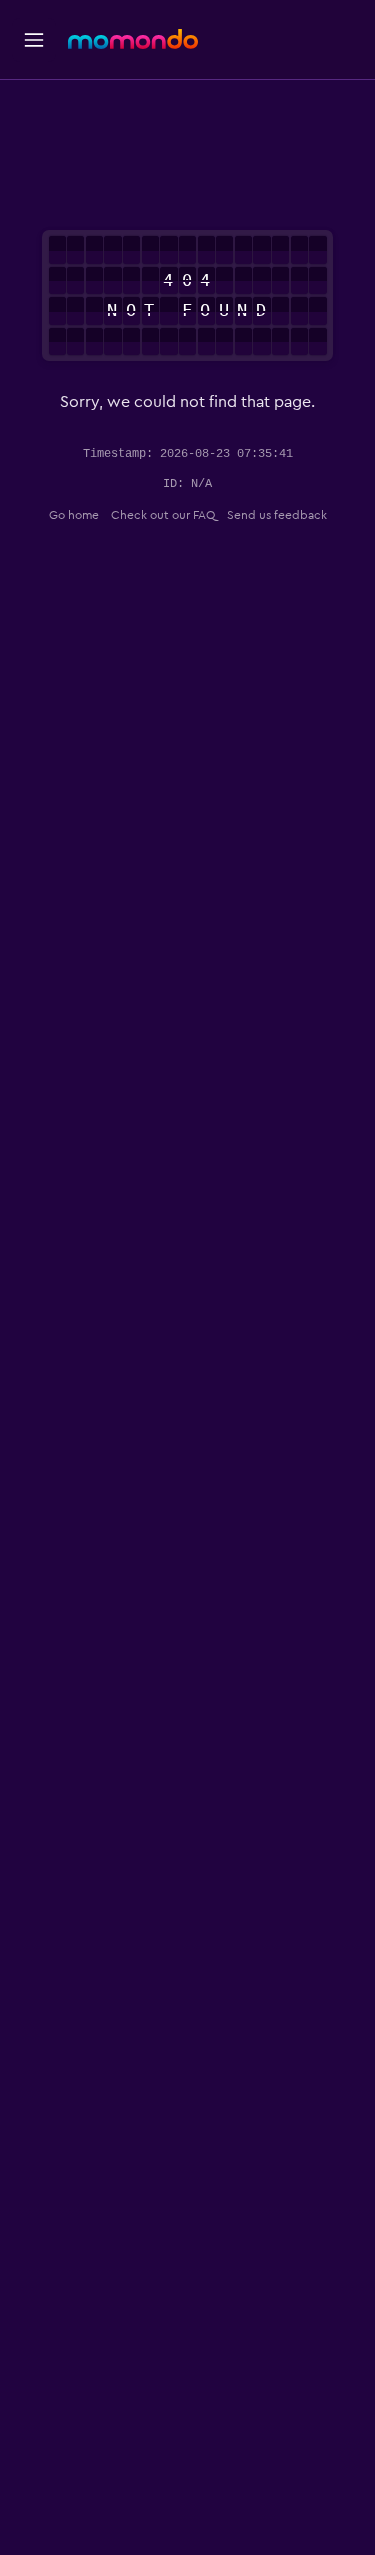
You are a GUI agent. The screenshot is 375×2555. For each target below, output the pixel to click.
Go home (74, 515)
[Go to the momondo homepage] (133, 39)
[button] (34, 40)
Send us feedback (277, 515)
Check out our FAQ (163, 515)
